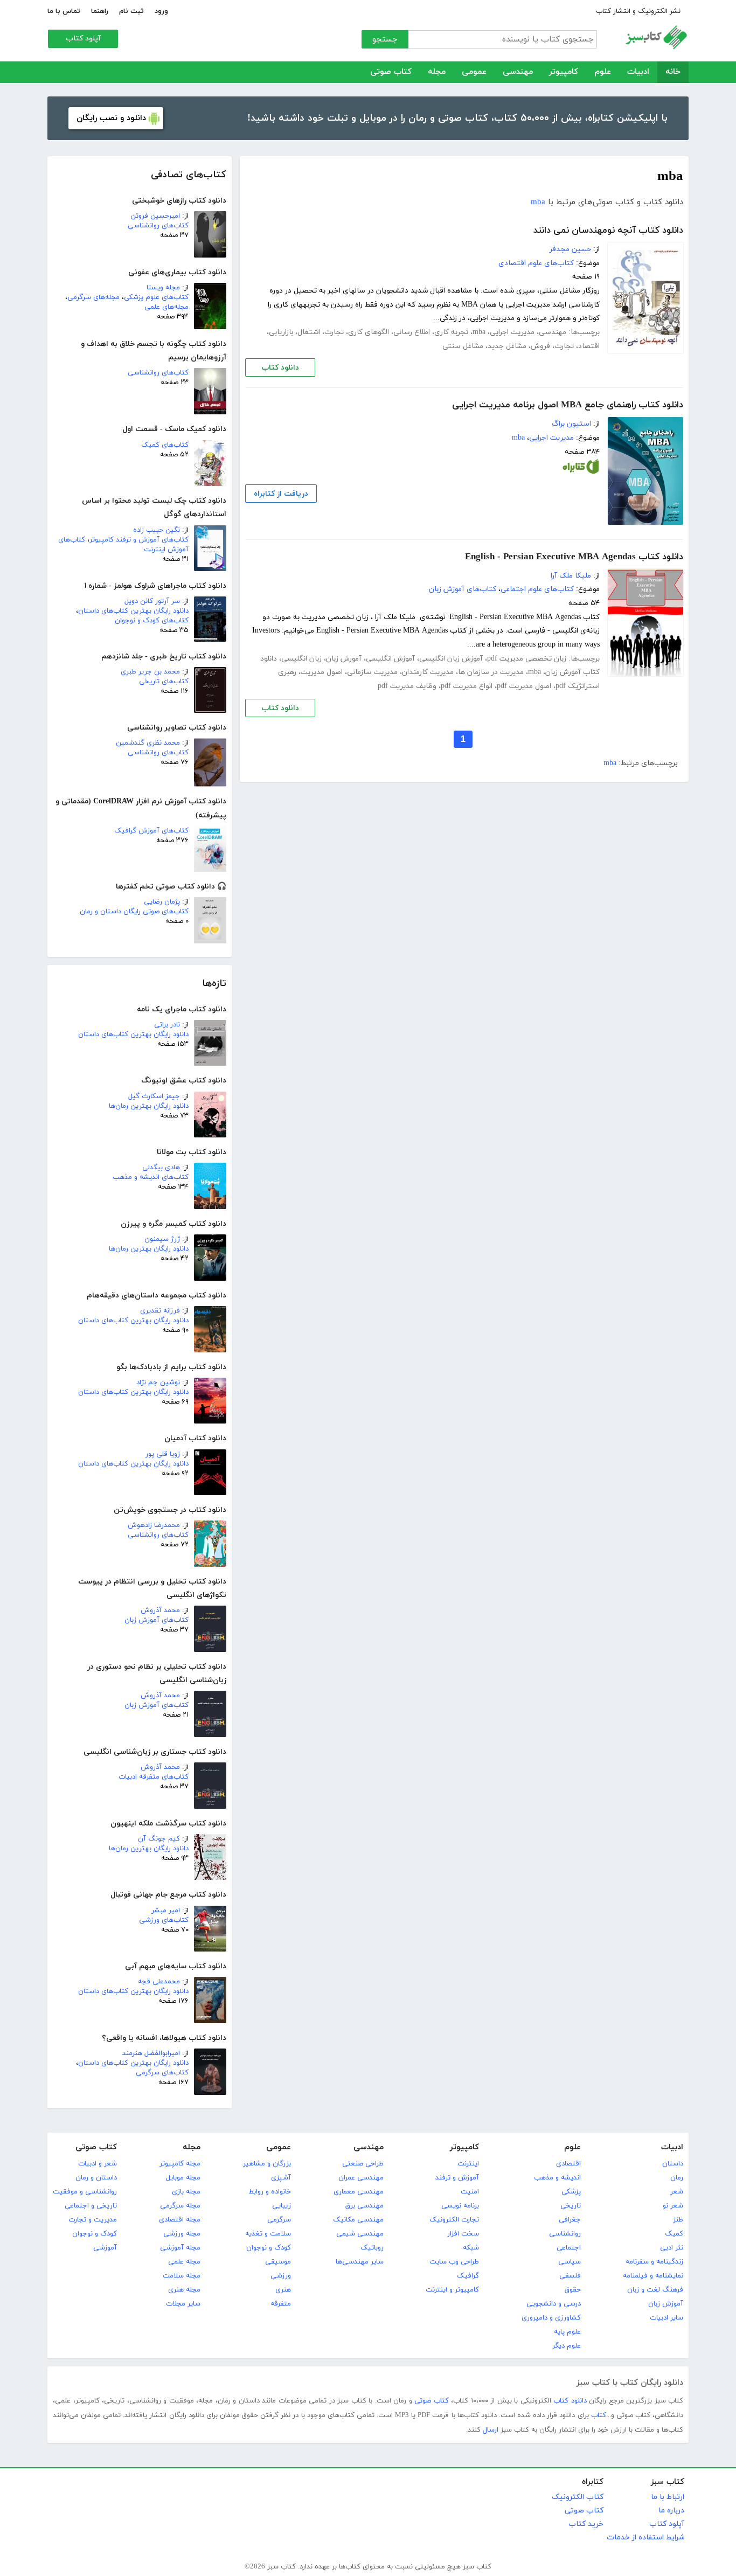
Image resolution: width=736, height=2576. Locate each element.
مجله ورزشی (182, 2234)
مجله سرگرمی (180, 2206)
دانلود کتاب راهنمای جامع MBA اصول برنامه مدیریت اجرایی (568, 405)
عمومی (474, 72)
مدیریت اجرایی (512, 332)
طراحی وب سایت (454, 2262)
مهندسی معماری (359, 2192)
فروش (540, 346)
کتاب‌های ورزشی (164, 1920)
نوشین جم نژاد (158, 1383)
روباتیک (372, 2248)
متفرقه (281, 2304)
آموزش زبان (666, 2304)
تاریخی (571, 2206)
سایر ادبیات (666, 2318)
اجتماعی (569, 2248)
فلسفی (570, 2276)
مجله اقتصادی (180, 2220)
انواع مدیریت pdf (467, 686)
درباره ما (671, 2511)
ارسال (491, 2430)
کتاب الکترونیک (578, 2497)
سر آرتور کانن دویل (152, 601)
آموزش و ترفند (457, 2178)
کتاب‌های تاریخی (164, 682)
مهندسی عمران (361, 2178)
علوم (603, 72)
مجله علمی (184, 2262)
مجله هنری (184, 2290)
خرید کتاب (586, 2524)
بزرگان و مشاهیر (267, 2164)
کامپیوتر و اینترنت (452, 2290)
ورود (161, 11)
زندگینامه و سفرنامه (654, 2262)
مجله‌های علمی (166, 307)
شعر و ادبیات (98, 2164)
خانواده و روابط (270, 2192)
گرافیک (468, 2276)
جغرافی (570, 2220)
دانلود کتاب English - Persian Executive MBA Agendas (574, 557)
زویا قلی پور (163, 1454)
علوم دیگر (567, 2346)
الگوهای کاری (369, 332)
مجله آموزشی (180, 2248)
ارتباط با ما (668, 2497)
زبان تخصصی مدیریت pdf (527, 659)
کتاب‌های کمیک (165, 445)
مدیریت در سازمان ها (491, 672)
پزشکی (571, 2192)
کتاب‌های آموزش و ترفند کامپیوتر (139, 540)
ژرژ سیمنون (162, 1239)
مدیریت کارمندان (428, 672)
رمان (677, 2178)
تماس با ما (64, 11)
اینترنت (468, 2164)
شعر (677, 2192)
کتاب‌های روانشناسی (158, 226)
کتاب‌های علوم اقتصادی (536, 263)
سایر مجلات (183, 2304)
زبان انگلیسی (301, 659)
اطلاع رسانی (412, 332)
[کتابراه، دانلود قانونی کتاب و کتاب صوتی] (581, 469)
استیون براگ (571, 424)
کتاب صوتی (391, 72)
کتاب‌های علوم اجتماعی (537, 589)
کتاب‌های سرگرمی (162, 2073)
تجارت (334, 332)
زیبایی (282, 2206)
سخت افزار (463, 2234)
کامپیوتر (564, 72)
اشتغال (309, 332)
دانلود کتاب (280, 368)
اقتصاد (589, 346)
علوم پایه (567, 2332)
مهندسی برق (364, 2206)
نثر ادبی (672, 2248)
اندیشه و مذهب (557, 2178)
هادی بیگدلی (161, 1168)
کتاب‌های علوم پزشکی (156, 297)
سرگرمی (279, 2220)
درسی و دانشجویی (554, 2304)
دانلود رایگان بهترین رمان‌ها (149, 1106)
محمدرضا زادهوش (154, 1525)
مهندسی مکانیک (358, 2220)
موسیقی (278, 2262)
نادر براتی (167, 1025)
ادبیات (638, 72)
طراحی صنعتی (363, 2164)
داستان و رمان (96, 2178)
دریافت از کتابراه (281, 494)
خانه (673, 72)
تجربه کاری (451, 332)
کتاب (599, 2415)
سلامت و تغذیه (268, 2234)
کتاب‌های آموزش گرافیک (151, 831)
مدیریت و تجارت (93, 2220)
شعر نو (673, 2206)
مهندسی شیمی (360, 2234)
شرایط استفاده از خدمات (645, 2537)
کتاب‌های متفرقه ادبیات (154, 1777)
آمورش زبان (344, 659)
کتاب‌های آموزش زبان (157, 1620)
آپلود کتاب (83, 39)
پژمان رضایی (162, 902)
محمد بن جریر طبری (150, 672)
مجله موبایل (183, 2178)
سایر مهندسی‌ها (360, 2262)
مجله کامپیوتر (180, 2164)
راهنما (100, 11)
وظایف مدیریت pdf (407, 686)
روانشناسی (565, 2234)
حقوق (573, 2290)
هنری (283, 2290)
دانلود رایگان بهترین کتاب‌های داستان (133, 611)
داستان (673, 2164)
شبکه (471, 2248)
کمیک (674, 2234)
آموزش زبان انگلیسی (451, 659)
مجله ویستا (163, 288)
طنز (678, 2220)
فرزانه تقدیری (160, 1311)
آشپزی (281, 2178)
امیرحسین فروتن (155, 216)
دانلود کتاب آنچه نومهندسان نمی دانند (608, 231)
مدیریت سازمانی (372, 672)
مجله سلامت (182, 2276)
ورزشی (281, 2276)
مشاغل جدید (507, 346)
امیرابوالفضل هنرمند (151, 2053)
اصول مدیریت (322, 672)
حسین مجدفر (570, 249)
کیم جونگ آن (159, 1839)
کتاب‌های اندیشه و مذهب (151, 1177)
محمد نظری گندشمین (148, 743)
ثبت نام (131, 11)
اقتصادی (568, 2164)
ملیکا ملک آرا (571, 576)
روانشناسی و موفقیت (85, 2192)
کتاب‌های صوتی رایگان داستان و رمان (134, 912)
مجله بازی (186, 2192)
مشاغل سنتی (463, 346)
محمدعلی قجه (159, 1982)
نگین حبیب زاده (157, 530)
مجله (437, 72)
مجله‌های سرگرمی (93, 297)
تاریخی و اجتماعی (91, 2206)
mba (538, 202)
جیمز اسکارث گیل (154, 1096)
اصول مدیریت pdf (524, 686)
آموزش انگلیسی (390, 659)
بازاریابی (281, 332)
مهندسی (518, 72)
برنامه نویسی (460, 2206)
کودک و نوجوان (269, 2248)
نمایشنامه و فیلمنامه (653, 2276)
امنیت (470, 2192)
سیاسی (570, 2262)
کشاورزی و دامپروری (551, 2318)
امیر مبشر (166, 1911)
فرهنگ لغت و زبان (655, 2290)
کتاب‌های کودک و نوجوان (152, 621)
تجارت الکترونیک (454, 2220)
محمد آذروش (160, 1610)
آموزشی (105, 2248)
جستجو (385, 40)
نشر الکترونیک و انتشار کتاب (638, 11)
